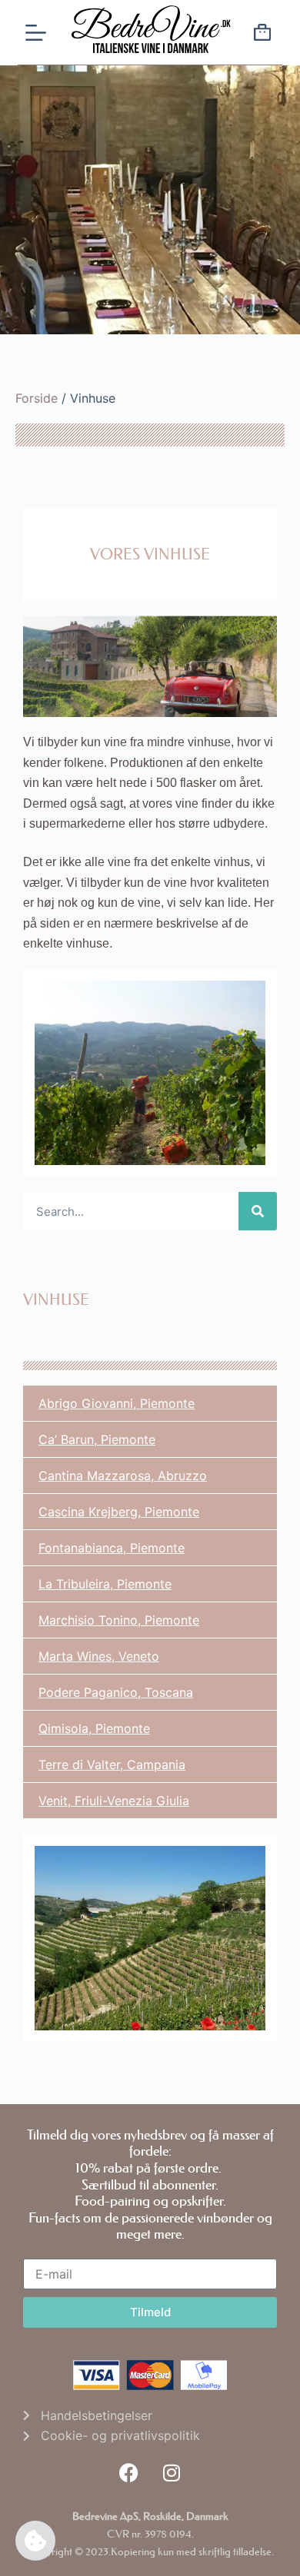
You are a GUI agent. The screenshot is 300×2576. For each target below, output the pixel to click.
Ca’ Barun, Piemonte (97, 1439)
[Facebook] (129, 2473)
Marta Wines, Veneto (99, 1656)
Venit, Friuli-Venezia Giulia (114, 1801)
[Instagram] (172, 2473)
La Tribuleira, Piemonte (105, 1584)
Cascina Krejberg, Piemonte (119, 1512)
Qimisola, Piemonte (94, 1728)
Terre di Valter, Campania (112, 1764)
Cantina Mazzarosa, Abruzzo (123, 1476)
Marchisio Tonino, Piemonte (119, 1620)
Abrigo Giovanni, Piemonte (117, 1403)
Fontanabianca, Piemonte (112, 1548)
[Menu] (36, 33)
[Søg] (258, 1211)
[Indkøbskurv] (262, 35)
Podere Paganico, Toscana (116, 1692)
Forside (37, 398)
